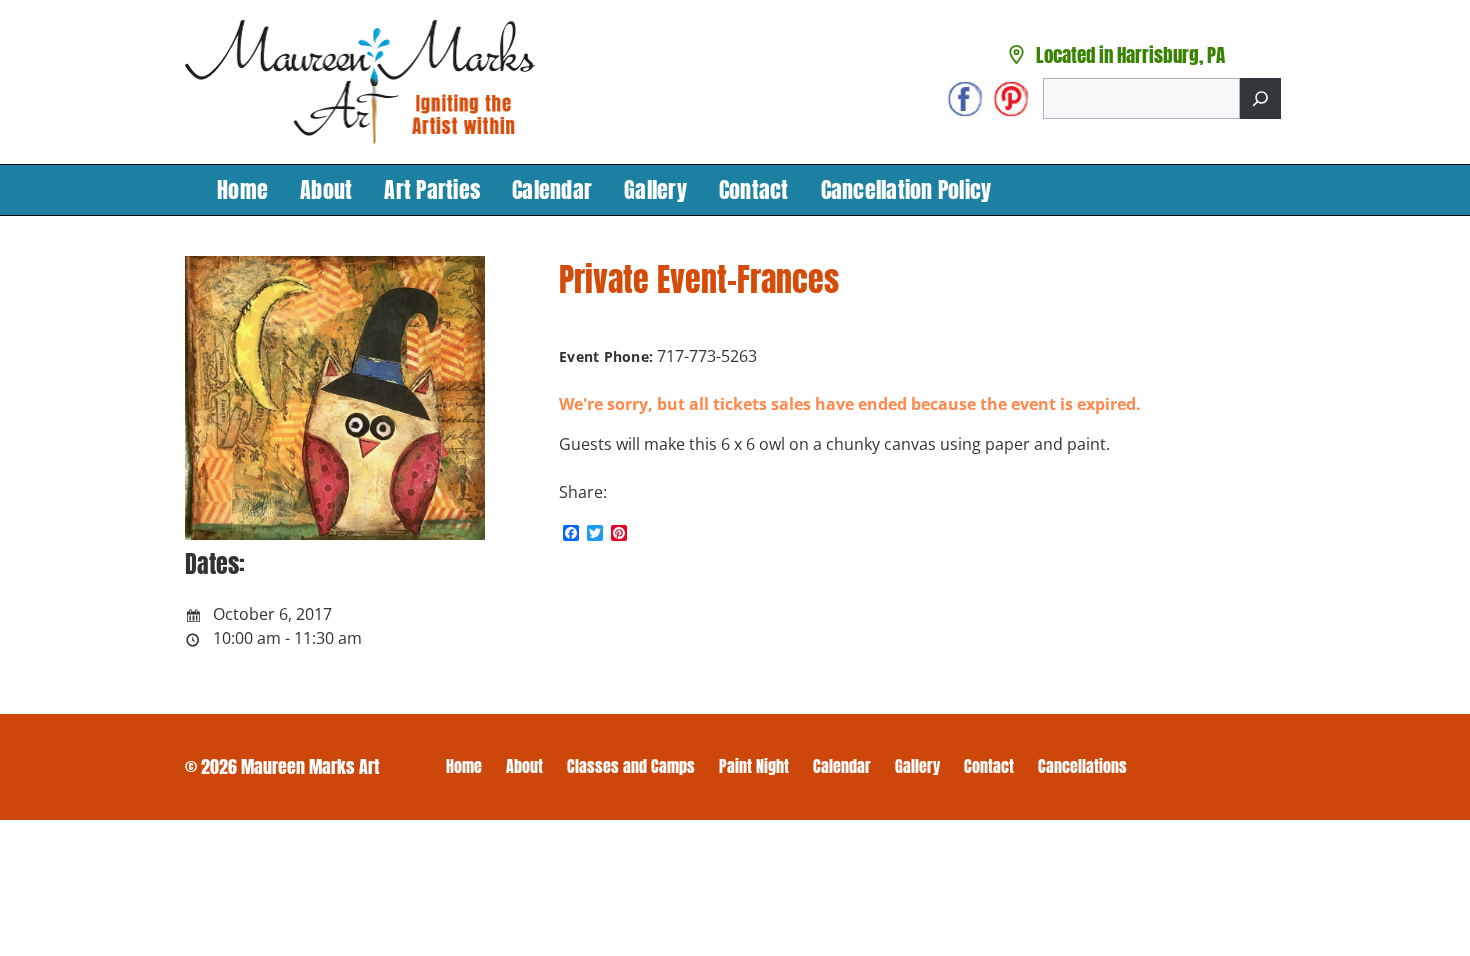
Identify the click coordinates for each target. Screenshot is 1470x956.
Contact (754, 189)
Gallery (655, 189)
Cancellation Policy (906, 189)
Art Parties (432, 189)
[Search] (1260, 98)
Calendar (552, 189)
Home (242, 189)
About (326, 189)
